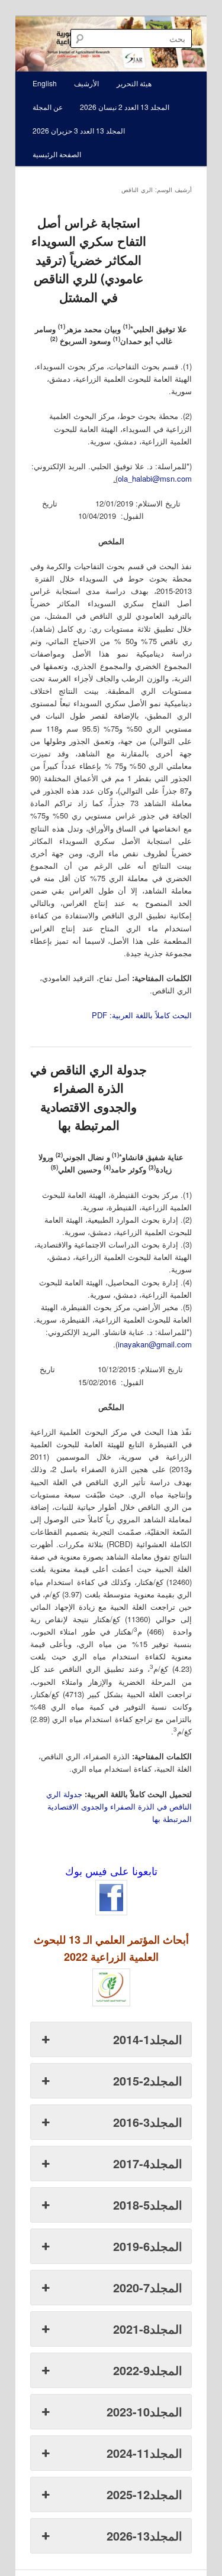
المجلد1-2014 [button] (148, 2039)
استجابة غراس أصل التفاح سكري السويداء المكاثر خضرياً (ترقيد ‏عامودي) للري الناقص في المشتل (89, 259)
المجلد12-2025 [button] (144, 2494)
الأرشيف (86, 83)
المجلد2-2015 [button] (148, 2080)
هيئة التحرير (134, 83)
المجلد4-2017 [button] (148, 2163)
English (45, 83)
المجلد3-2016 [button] (148, 2122)
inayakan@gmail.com (155, 1344)
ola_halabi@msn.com (155, 478)
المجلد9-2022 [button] (148, 2370)
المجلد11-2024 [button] (144, 2453)
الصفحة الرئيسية (57, 154)
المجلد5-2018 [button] (148, 2205)
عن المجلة (48, 107)
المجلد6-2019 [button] (148, 2246)
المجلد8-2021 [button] (148, 2329)
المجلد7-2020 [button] (148, 2287)
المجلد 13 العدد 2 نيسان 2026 (125, 107)
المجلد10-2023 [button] (144, 2411)
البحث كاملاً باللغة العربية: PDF (142, 1015)
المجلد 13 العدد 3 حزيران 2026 (79, 130)
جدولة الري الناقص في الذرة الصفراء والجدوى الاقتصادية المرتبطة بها (89, 1097)
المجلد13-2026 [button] (144, 2536)
